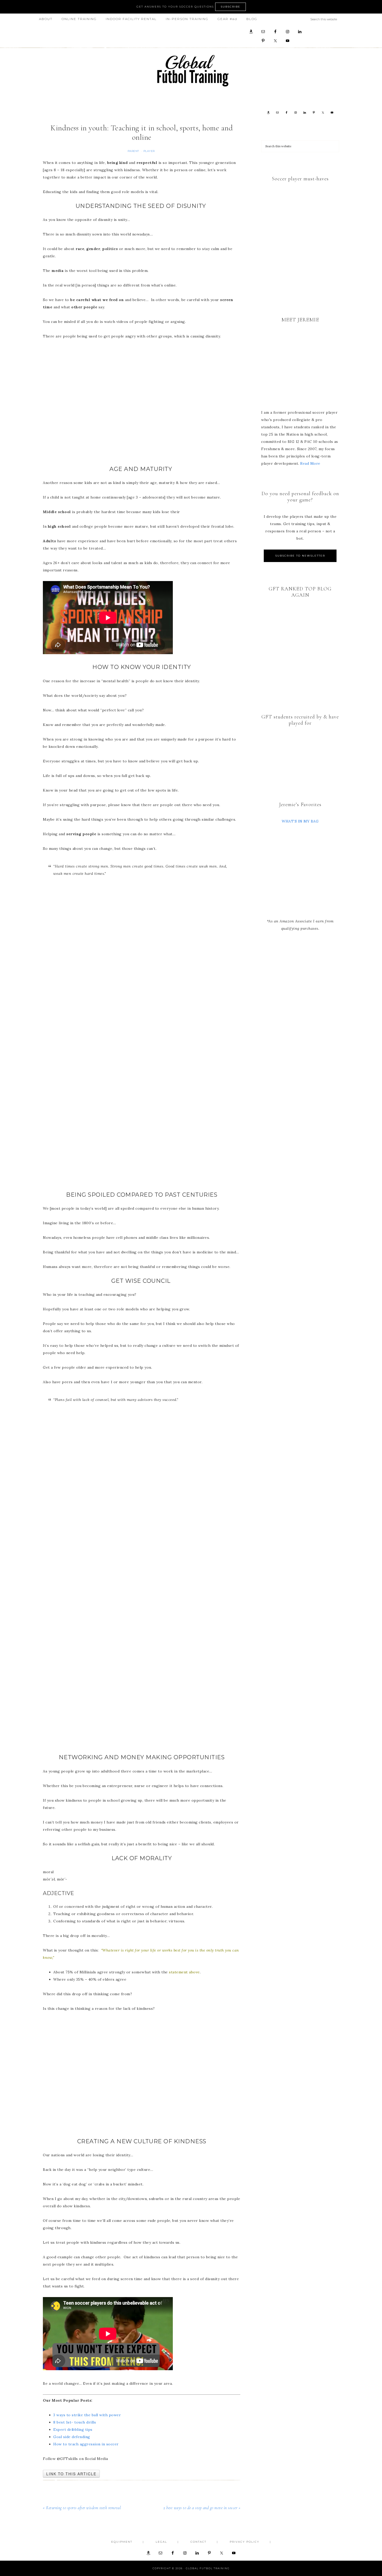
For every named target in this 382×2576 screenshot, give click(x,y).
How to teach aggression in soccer (86, 2444)
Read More (310, 463)
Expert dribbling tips (73, 2430)
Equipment (122, 2542)
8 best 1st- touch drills (75, 2422)
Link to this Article (71, 2474)
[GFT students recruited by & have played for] (300, 753)
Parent (133, 151)
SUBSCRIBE (230, 7)
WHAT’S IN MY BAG (300, 821)
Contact (198, 2542)
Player (149, 151)
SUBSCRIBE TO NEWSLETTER (300, 556)
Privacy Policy (245, 2542)
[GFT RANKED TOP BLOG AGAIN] (300, 645)
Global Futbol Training (191, 71)
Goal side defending (72, 2437)
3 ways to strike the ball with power (87, 2415)
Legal (161, 2542)
